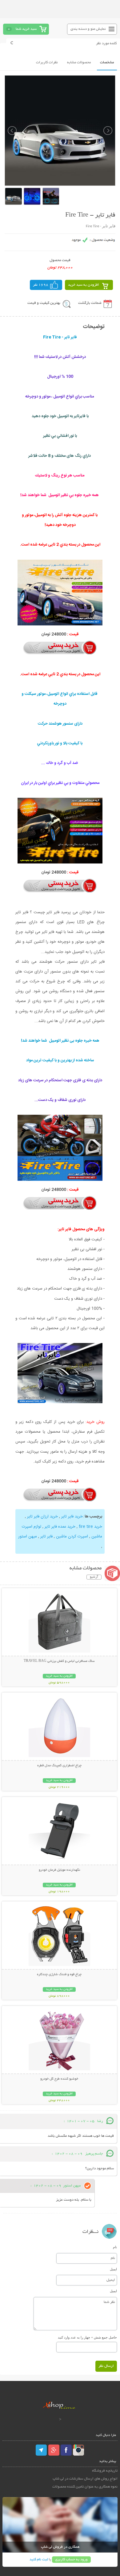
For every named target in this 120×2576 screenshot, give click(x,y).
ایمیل (113, 2269)
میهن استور (28, 1537)
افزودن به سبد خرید (84, 285)
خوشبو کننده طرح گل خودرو (59, 2079)
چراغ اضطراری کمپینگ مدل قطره (59, 1766)
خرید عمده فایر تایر (60, 1527)
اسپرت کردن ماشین (72, 1537)
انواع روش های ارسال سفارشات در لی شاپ (85, 2479)
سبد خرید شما (26, 29)
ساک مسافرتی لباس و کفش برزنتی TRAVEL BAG (59, 1661)
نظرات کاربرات (47, 63)
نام (115, 2247)
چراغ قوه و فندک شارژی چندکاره (59, 1975)
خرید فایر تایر (72, 1517)
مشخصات (107, 63)
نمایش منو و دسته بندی (88, 29)
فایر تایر (46, 1537)
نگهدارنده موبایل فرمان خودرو (59, 1870)
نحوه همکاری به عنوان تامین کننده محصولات (85, 2487)
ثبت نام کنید (39, 2560)
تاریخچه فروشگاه (105, 2471)
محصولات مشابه (79, 63)
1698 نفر (41, 285)
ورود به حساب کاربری (71, 2560)
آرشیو (94, 1577)
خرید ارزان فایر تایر (42, 1517)
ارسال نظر (106, 2366)
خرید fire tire (90, 1527)
